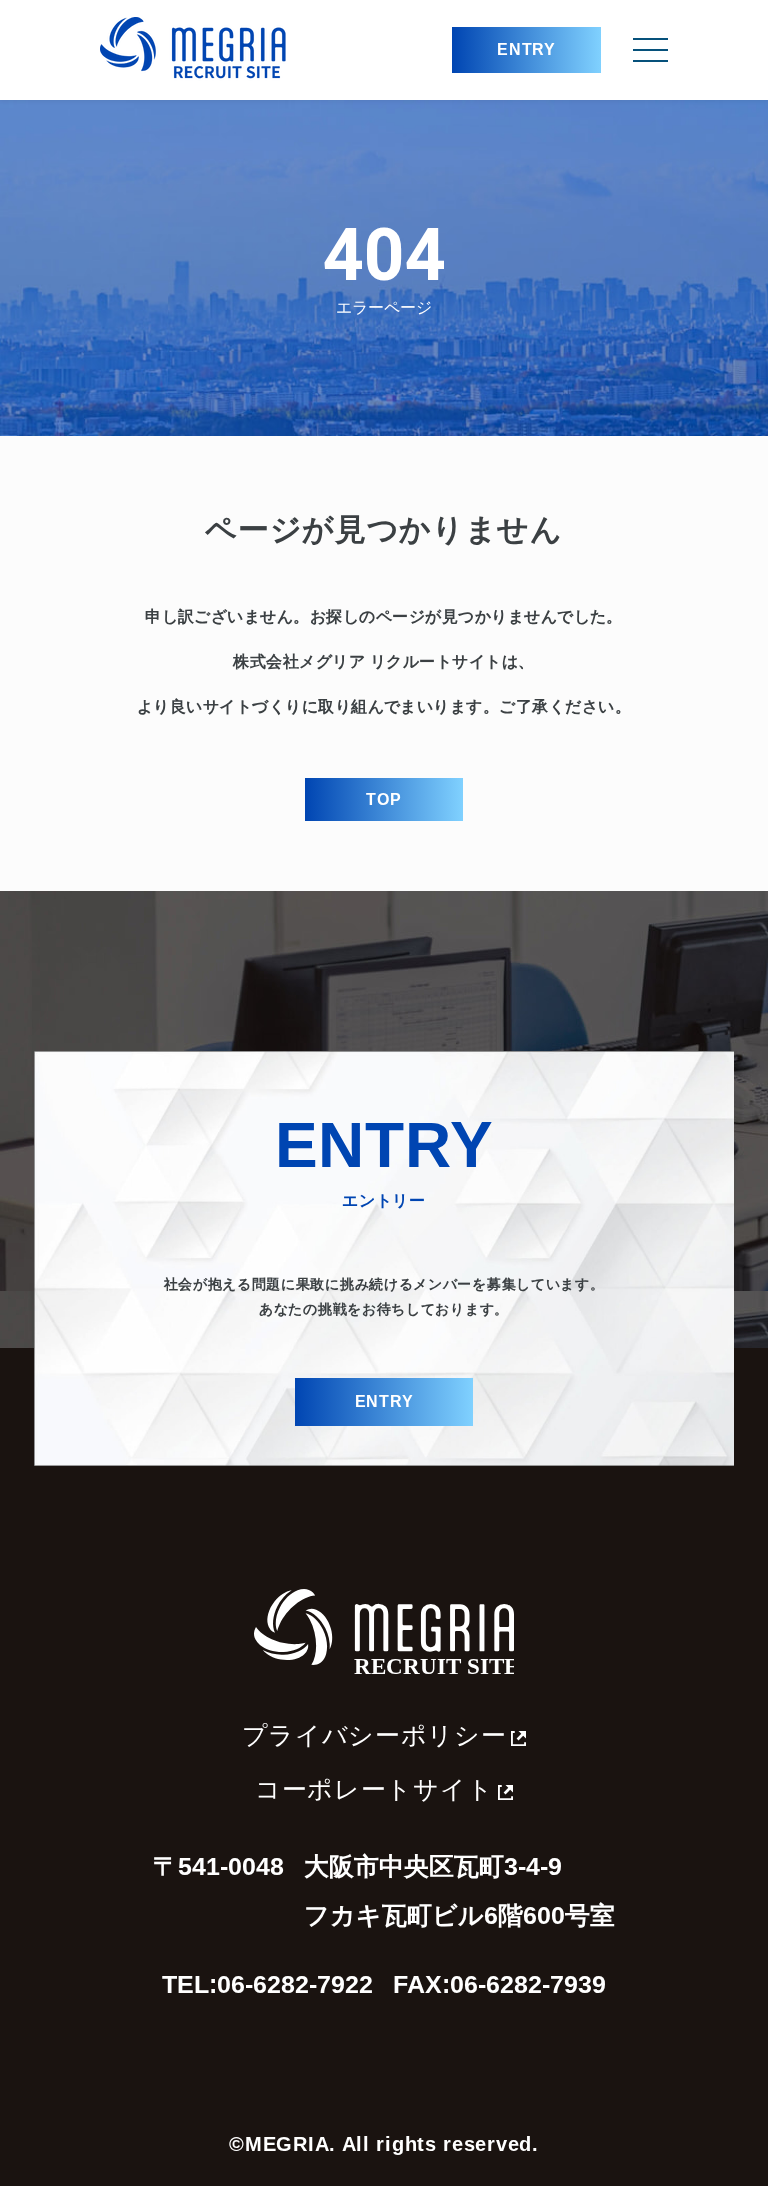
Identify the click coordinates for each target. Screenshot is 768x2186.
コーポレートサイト (374, 1789)
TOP (383, 799)
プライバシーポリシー (374, 1735)
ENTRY (526, 49)
